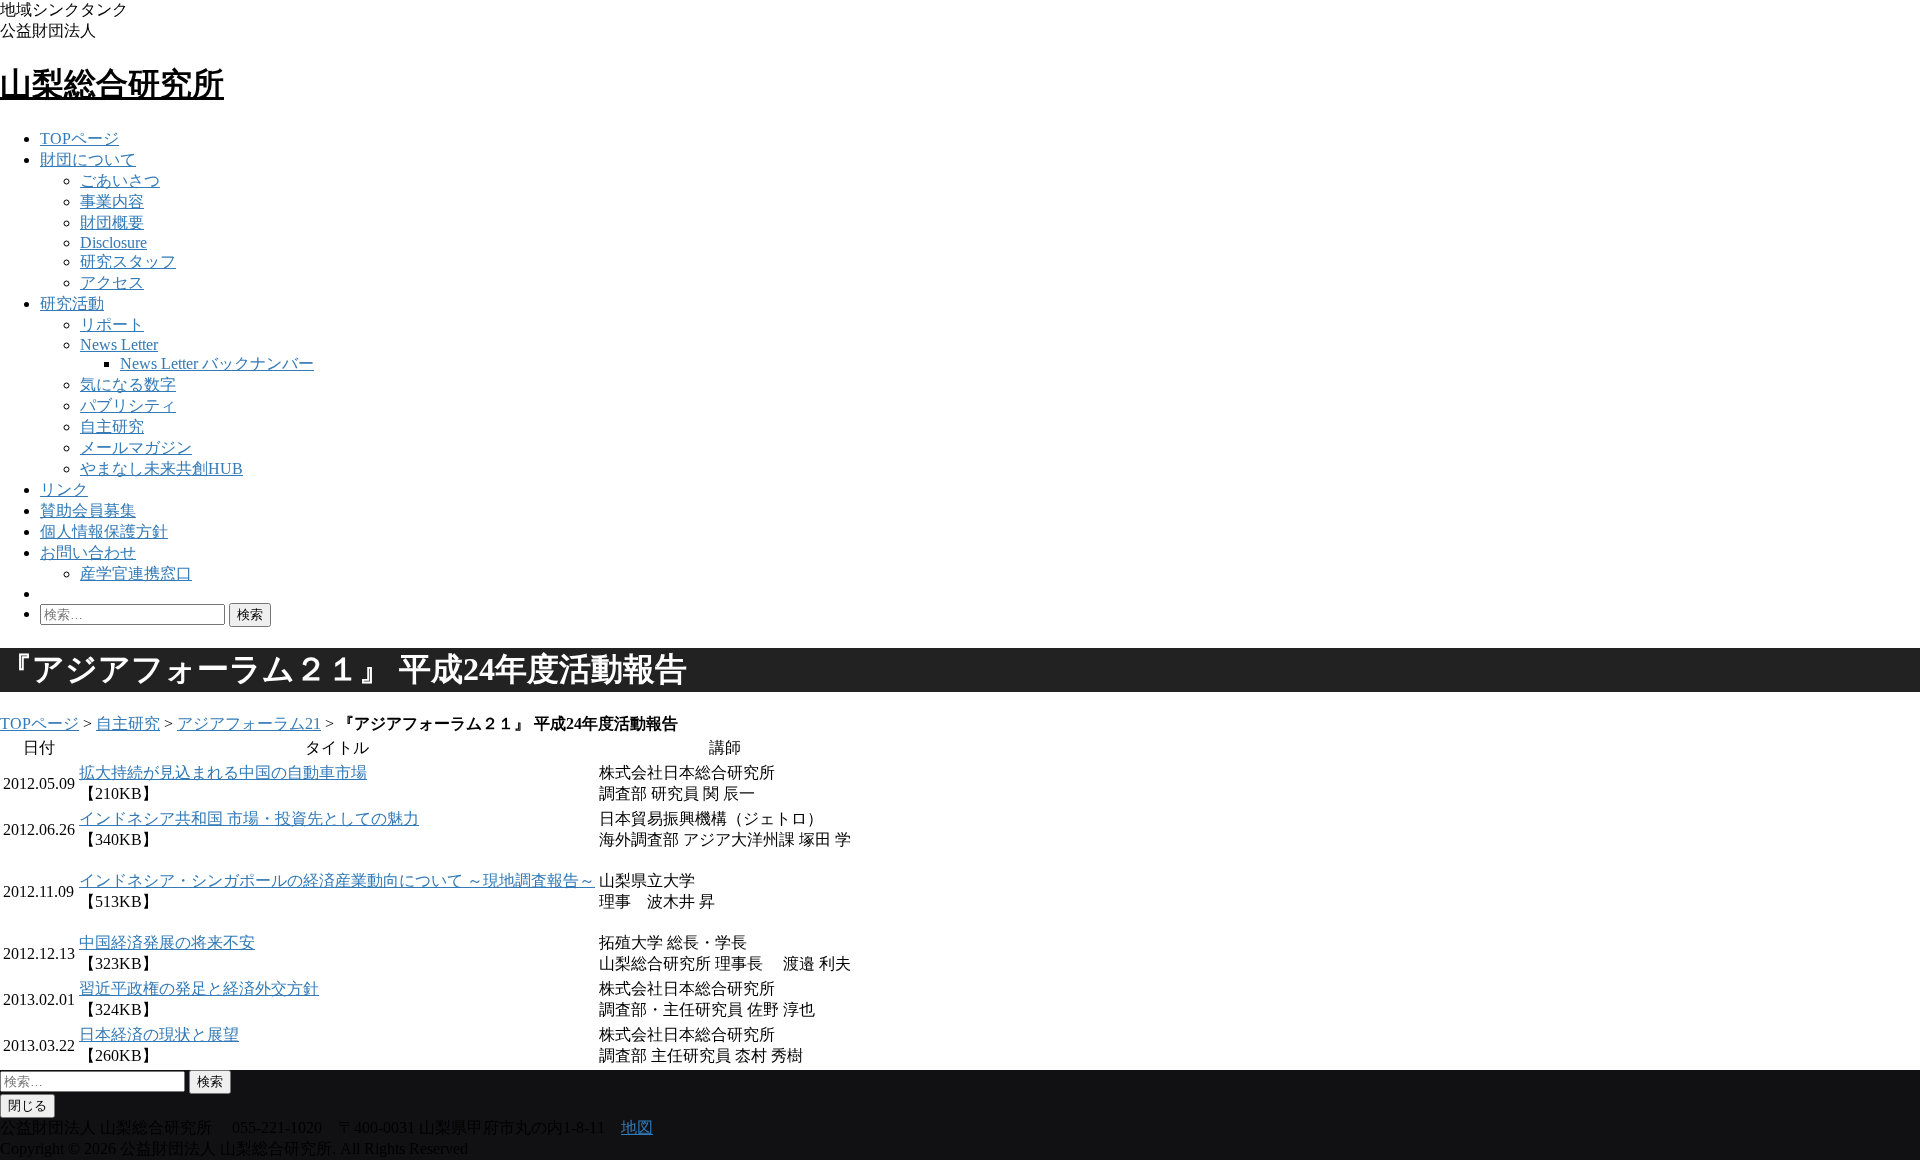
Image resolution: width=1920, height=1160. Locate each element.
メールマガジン (136, 447)
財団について (88, 159)
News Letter (119, 344)
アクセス (112, 282)
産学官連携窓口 (136, 573)
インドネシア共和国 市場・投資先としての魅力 (249, 818)
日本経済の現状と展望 (159, 1034)
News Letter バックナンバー (217, 363)
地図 (637, 1127)
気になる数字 (128, 384)
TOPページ (79, 138)
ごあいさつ (120, 180)
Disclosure (113, 242)
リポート (112, 324)
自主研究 (112, 426)
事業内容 (112, 201)
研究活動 (72, 303)
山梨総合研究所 (112, 84)
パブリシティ (128, 405)
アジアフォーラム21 (249, 723)
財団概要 (112, 222)
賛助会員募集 (88, 510)
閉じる (27, 1105)
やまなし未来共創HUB (161, 468)
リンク (64, 489)
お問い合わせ (88, 552)
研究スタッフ (128, 261)
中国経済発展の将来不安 (167, 942)
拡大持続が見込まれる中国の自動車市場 (223, 772)
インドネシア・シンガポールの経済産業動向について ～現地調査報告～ (337, 880)
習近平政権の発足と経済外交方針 (199, 988)
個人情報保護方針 (104, 531)
